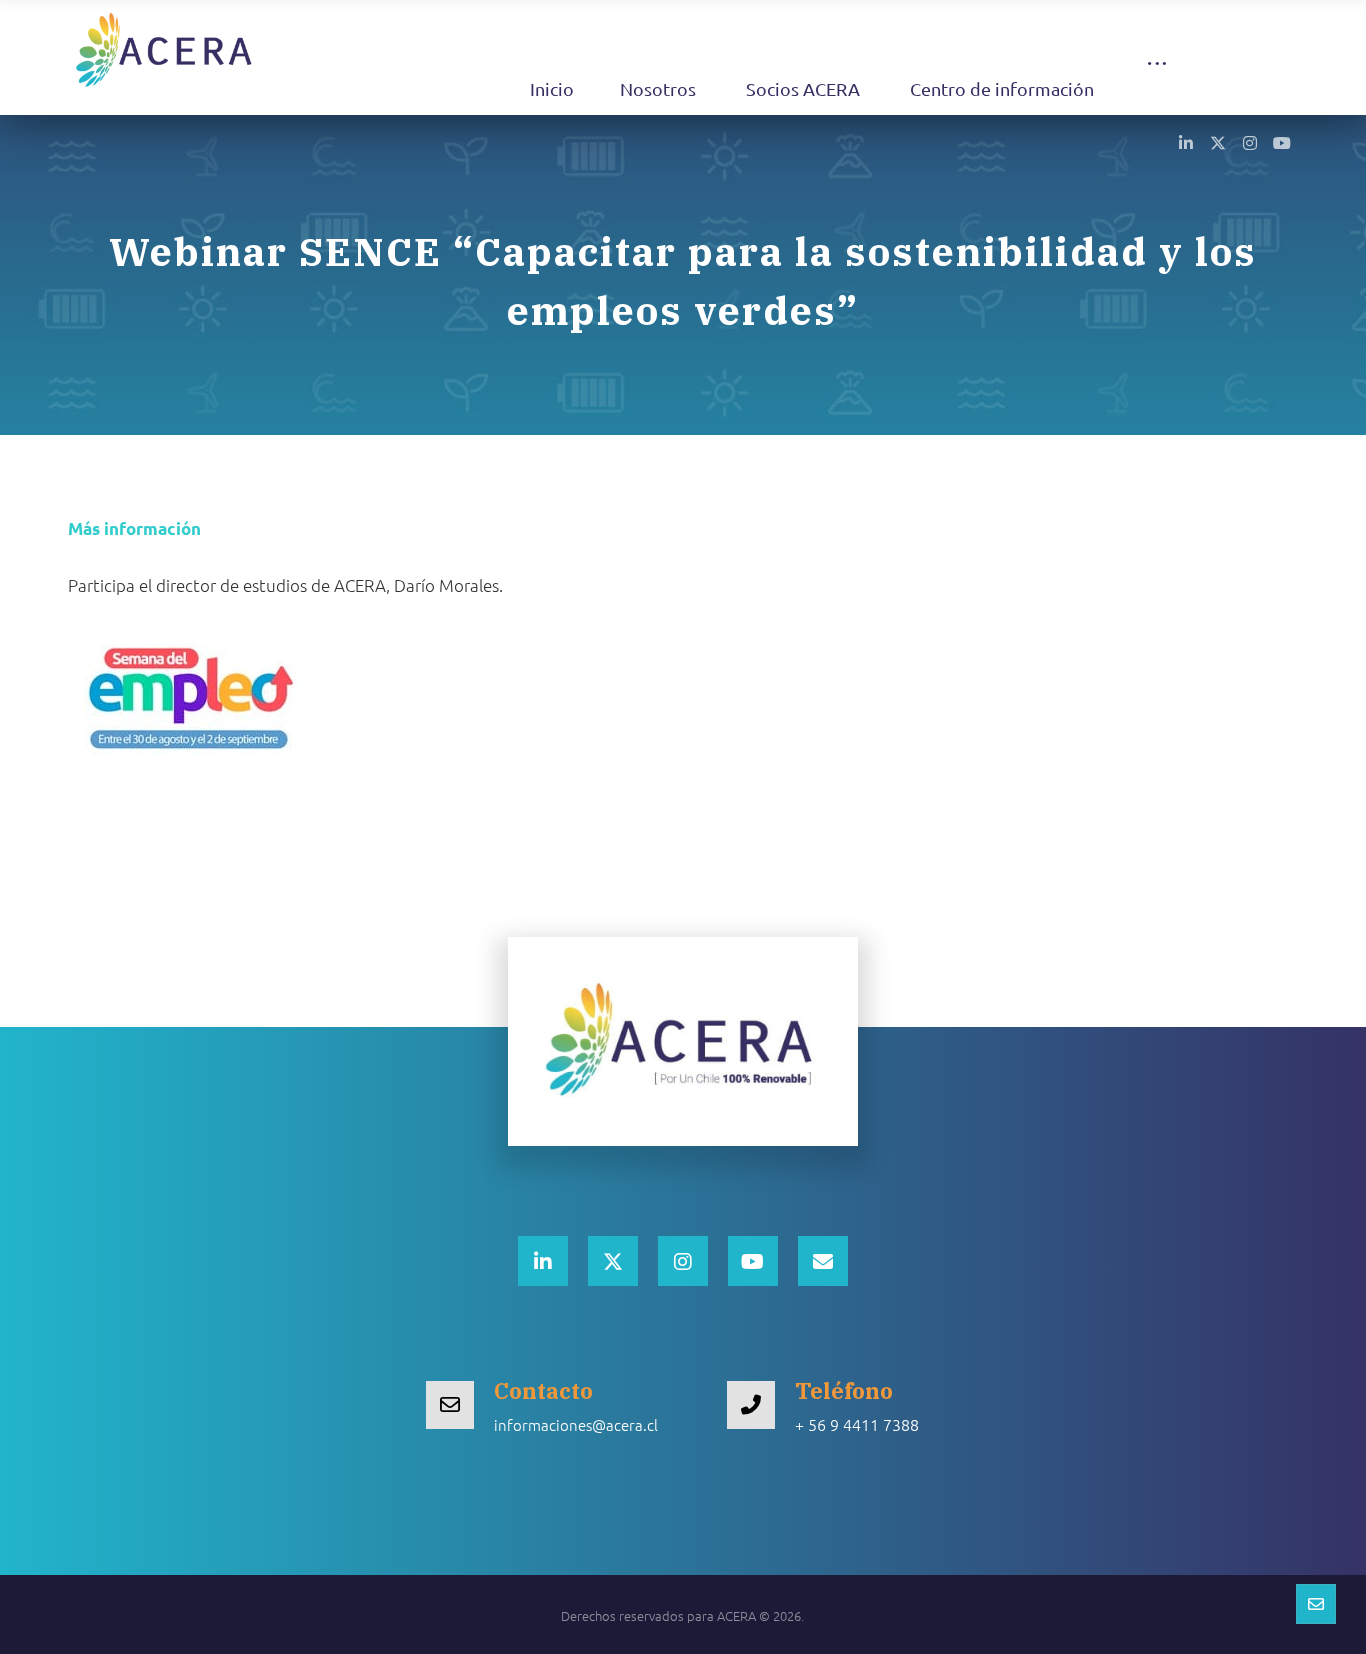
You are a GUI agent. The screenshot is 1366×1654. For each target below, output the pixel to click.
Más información (134, 528)
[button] (1157, 82)
